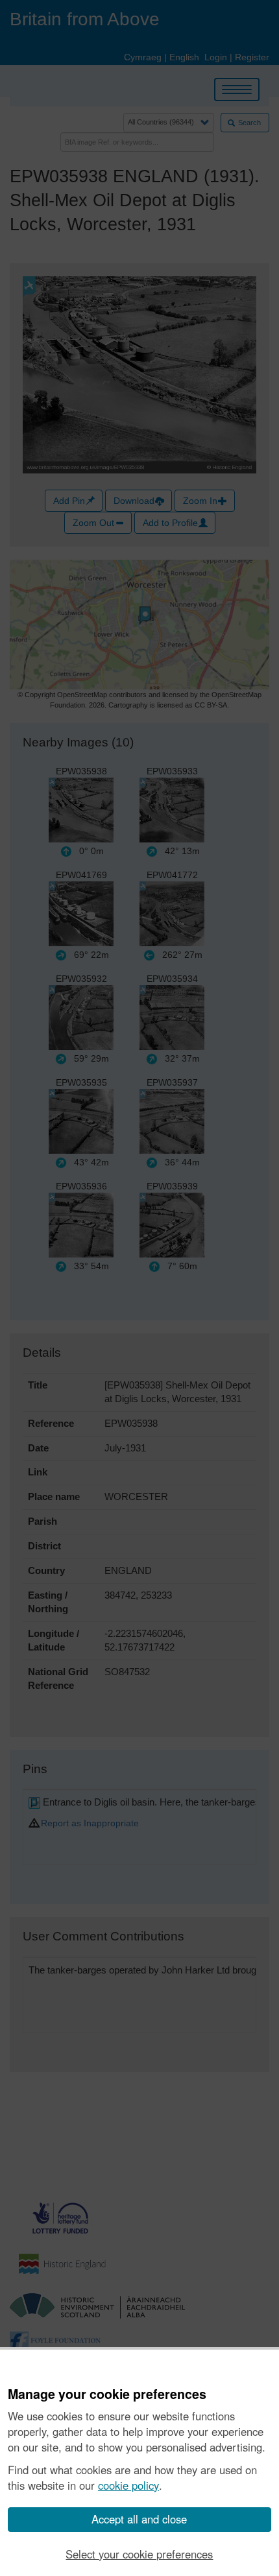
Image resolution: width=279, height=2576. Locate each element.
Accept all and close (139, 2519)
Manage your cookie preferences (107, 2394)
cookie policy (128, 2485)
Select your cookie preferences (139, 2554)
